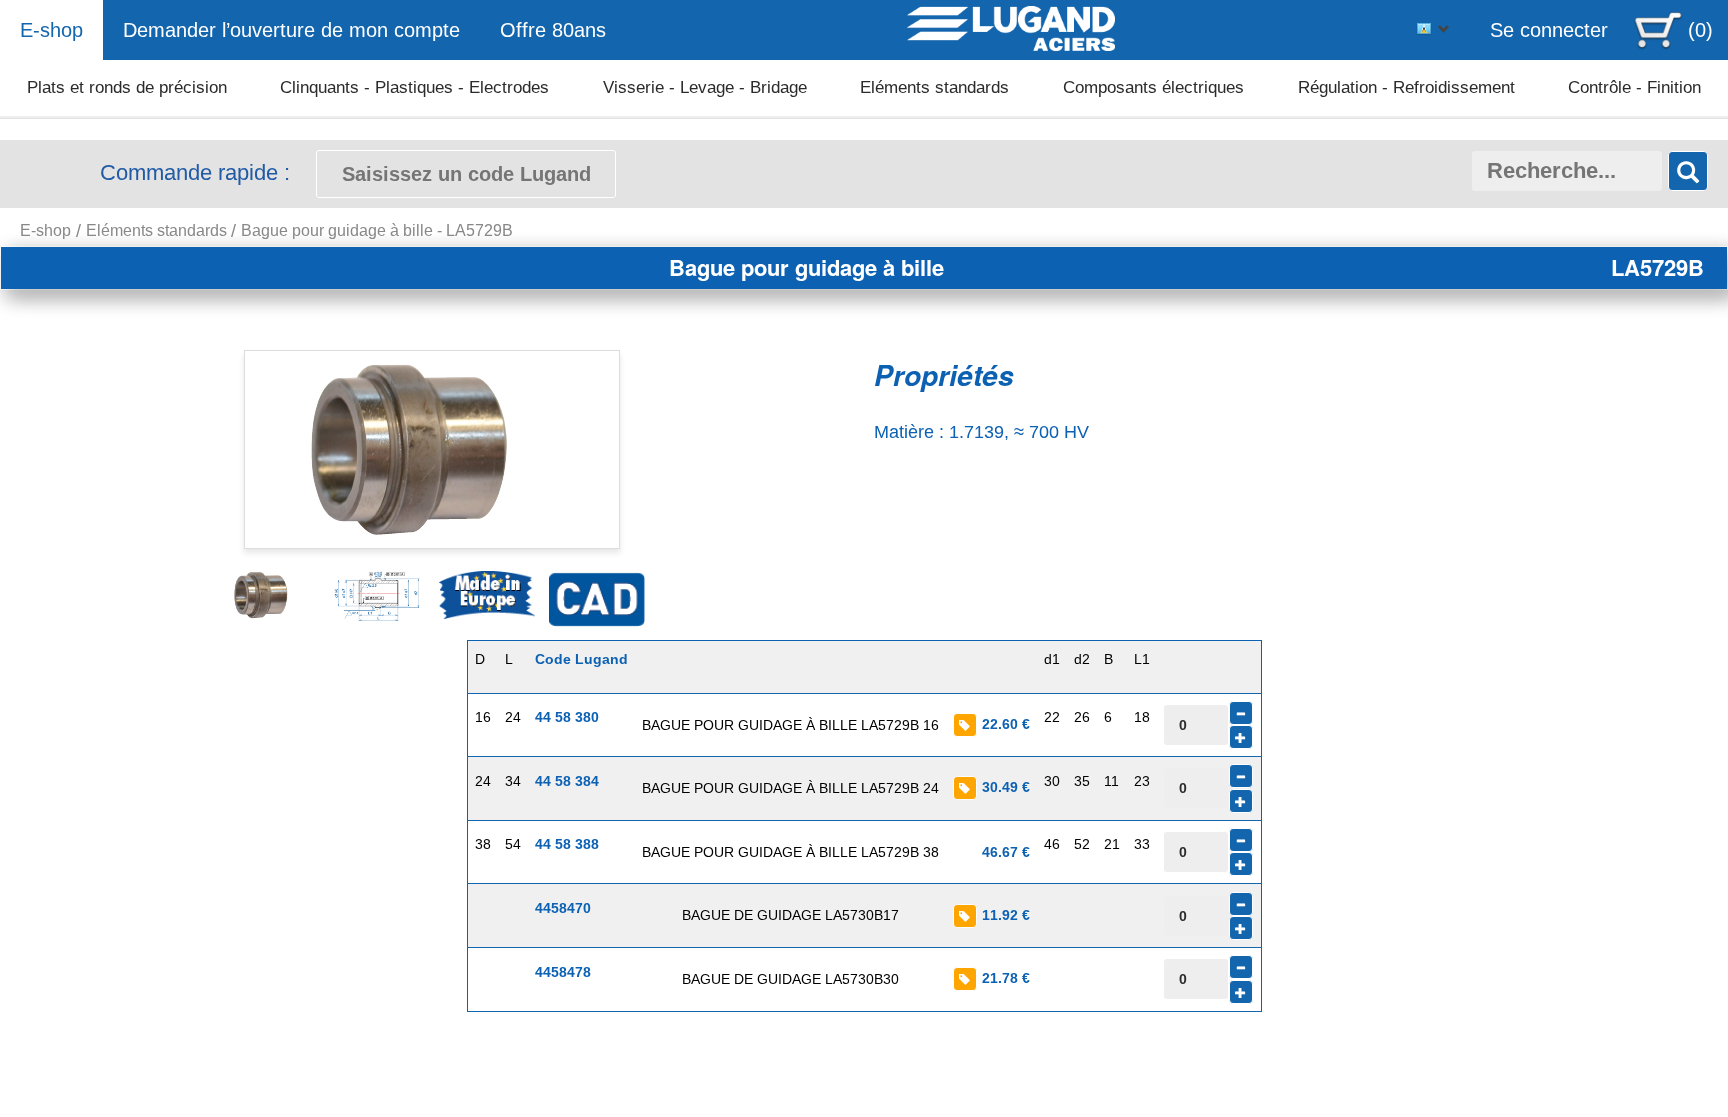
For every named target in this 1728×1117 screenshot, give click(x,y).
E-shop (51, 30)
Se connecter (1549, 30)
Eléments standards (934, 87)
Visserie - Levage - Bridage (705, 87)
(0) (1700, 30)
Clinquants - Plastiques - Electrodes (414, 87)
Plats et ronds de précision (127, 87)
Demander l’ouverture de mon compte (291, 30)
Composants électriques (1153, 87)
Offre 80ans (553, 30)
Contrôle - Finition (1634, 87)
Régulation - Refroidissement (1406, 87)
